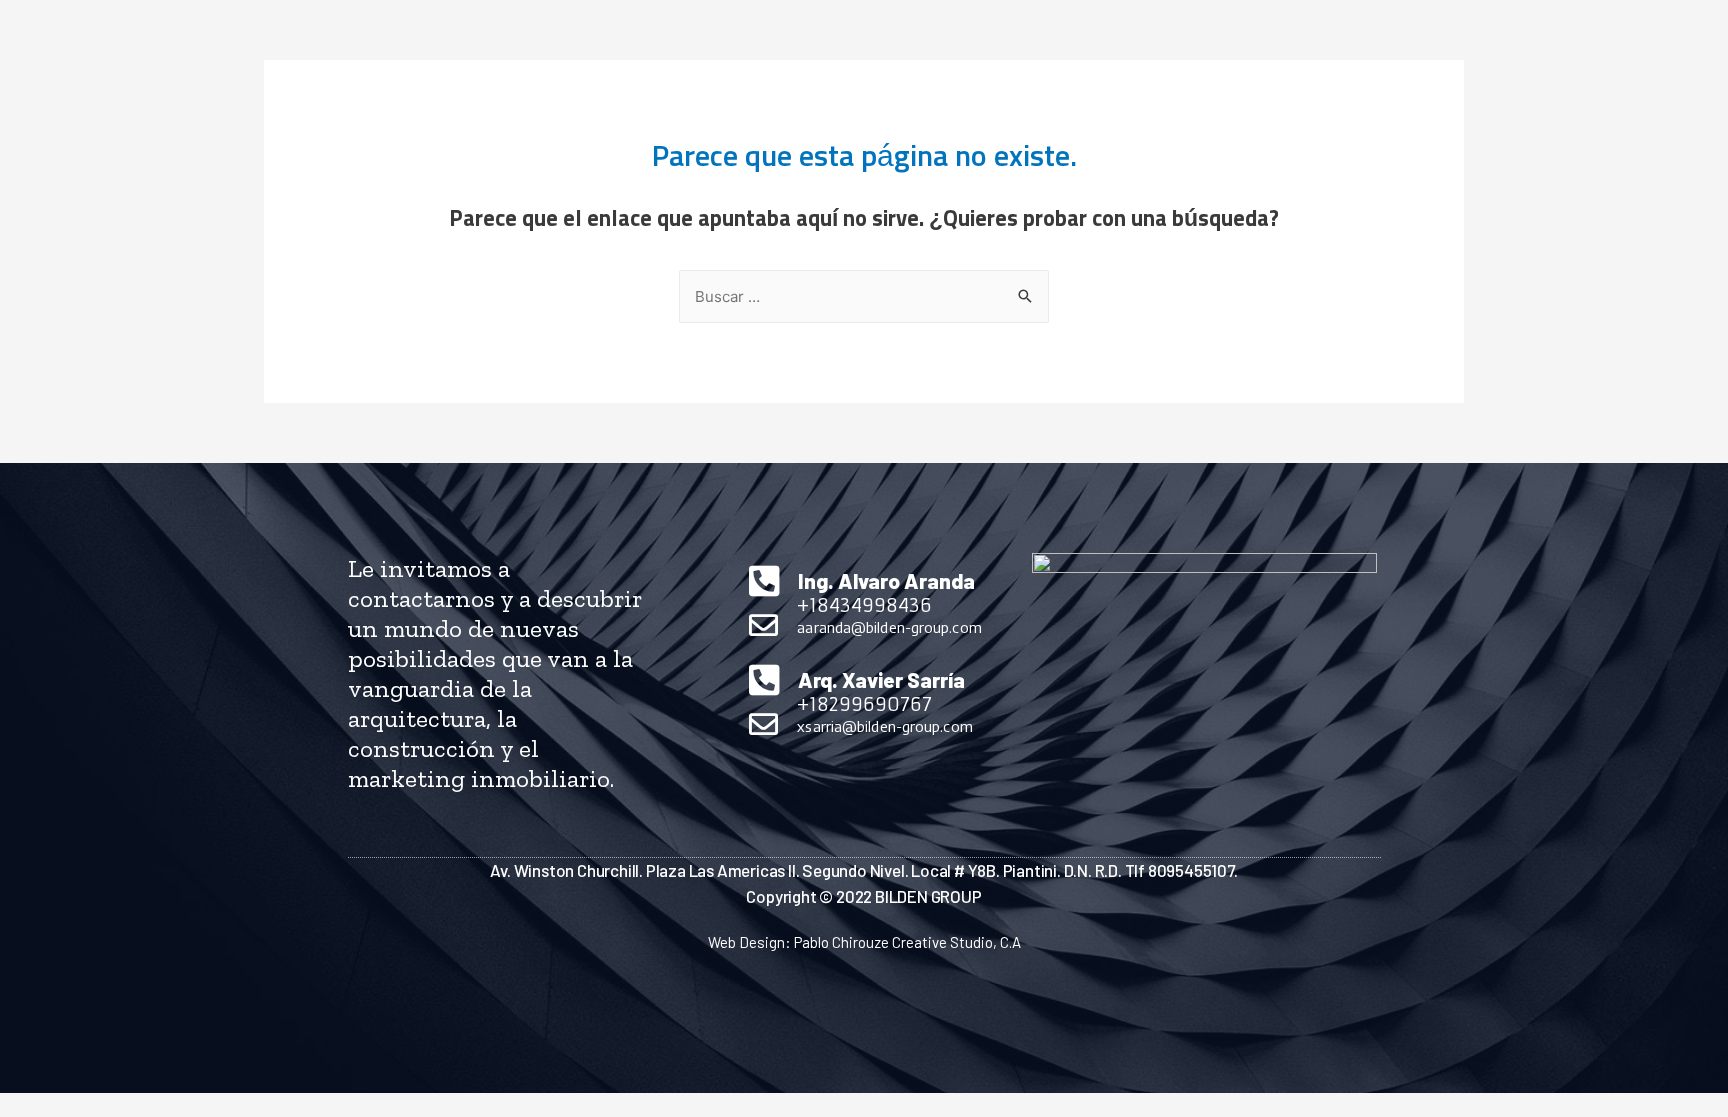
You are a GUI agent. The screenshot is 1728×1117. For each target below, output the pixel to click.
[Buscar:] (864, 297)
